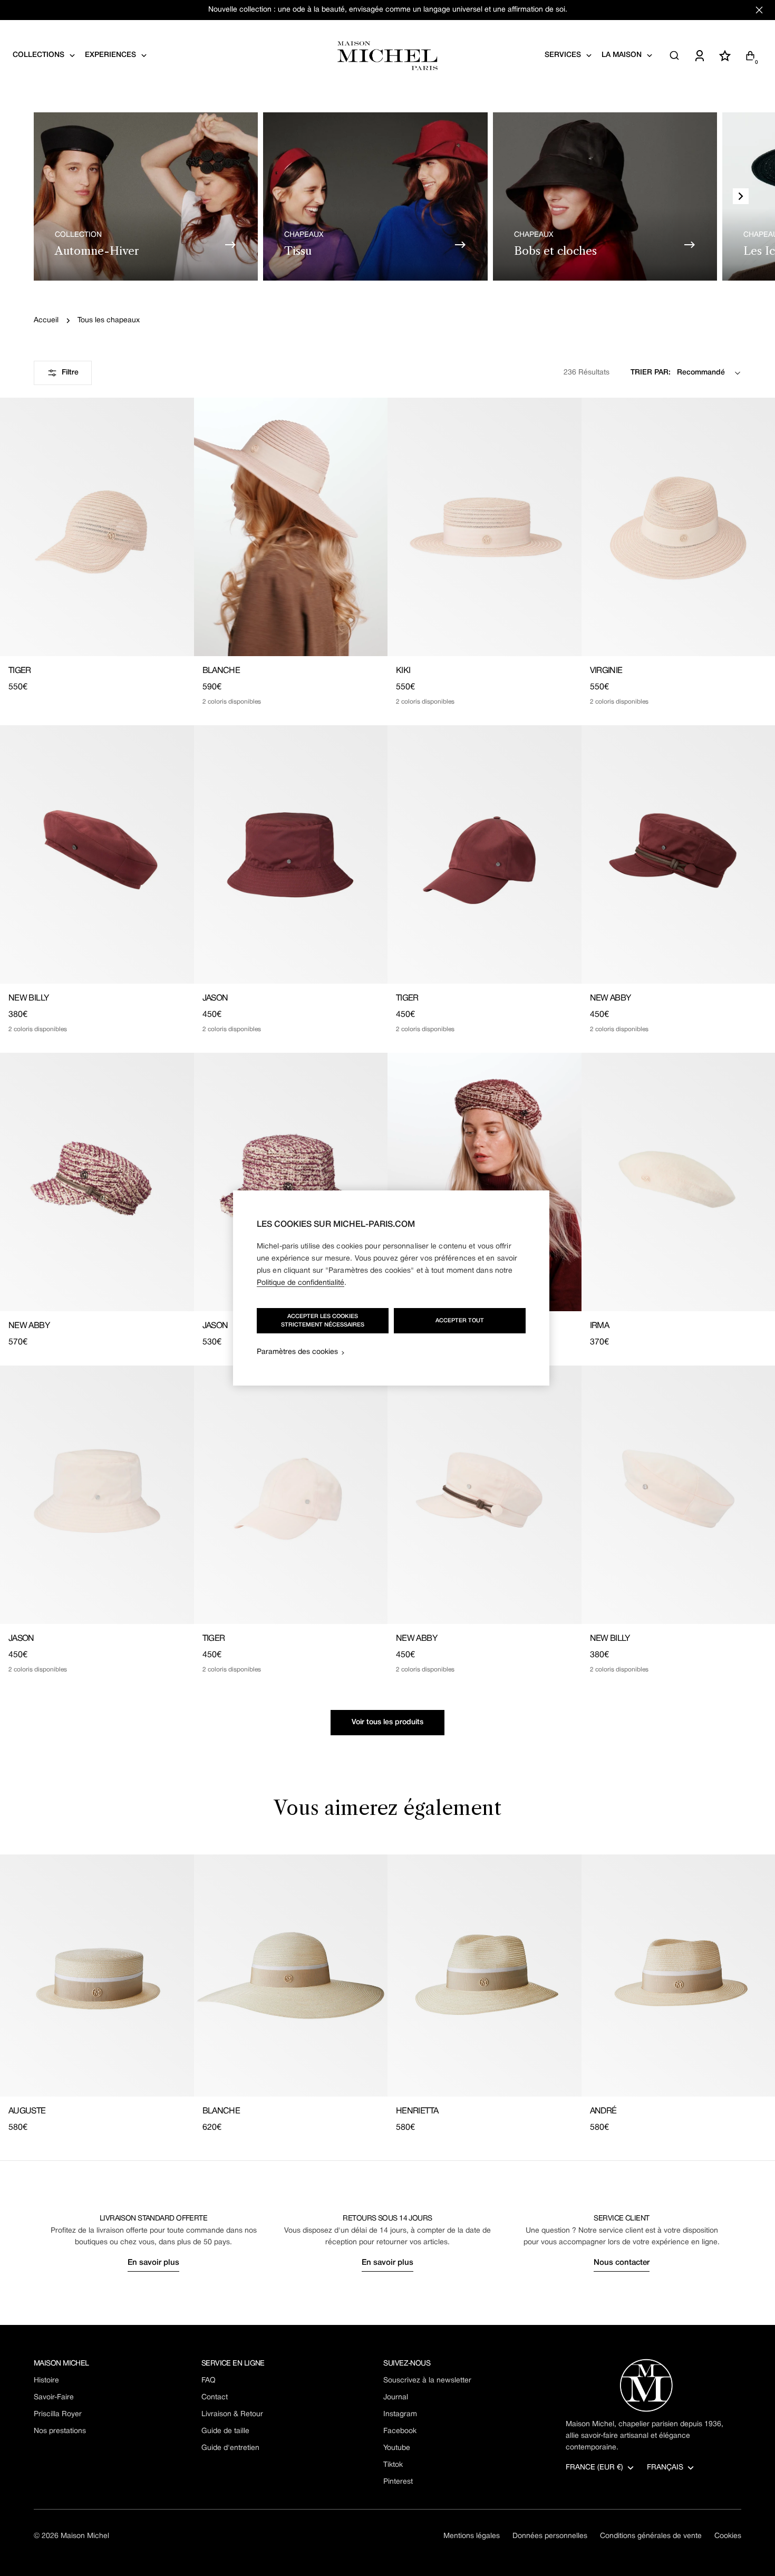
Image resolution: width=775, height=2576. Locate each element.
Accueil (46, 320)
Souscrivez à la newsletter (427, 2381)
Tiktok (393, 2465)
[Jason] (291, 854)
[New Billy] (97, 854)
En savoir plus (153, 2263)
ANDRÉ (603, 2111)
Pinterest (398, 2482)
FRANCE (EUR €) (594, 2468)
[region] (391, 1288)
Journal (396, 2397)
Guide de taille (225, 2431)
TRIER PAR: (651, 373)
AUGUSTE (27, 2111)
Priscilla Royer (58, 2414)
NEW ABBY (611, 998)
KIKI (403, 671)
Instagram (400, 2414)
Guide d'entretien (230, 2448)
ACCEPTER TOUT (460, 1321)
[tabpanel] (387, 1994)
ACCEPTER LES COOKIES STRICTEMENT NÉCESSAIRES (323, 1321)
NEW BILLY (28, 998)
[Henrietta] (485, 1976)
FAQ (209, 2381)
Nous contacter (622, 2263)
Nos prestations (60, 2431)
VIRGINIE (606, 671)
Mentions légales (472, 2536)
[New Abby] (97, 1182)
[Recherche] (674, 55)
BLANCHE (221, 671)
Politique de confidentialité (301, 1283)
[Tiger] (97, 527)
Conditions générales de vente (651, 2536)
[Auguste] (97, 1976)
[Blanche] (291, 527)
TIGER (20, 671)
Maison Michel (85, 2536)
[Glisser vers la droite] (741, 196)
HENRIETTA (417, 2111)
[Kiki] (485, 527)
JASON (215, 998)
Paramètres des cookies (297, 1352)
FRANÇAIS (665, 2468)
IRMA (599, 1326)
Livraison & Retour (232, 2414)
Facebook (400, 2431)
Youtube (397, 2448)
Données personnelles (550, 2536)
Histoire (46, 2381)
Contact (215, 2397)
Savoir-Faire (54, 2397)
